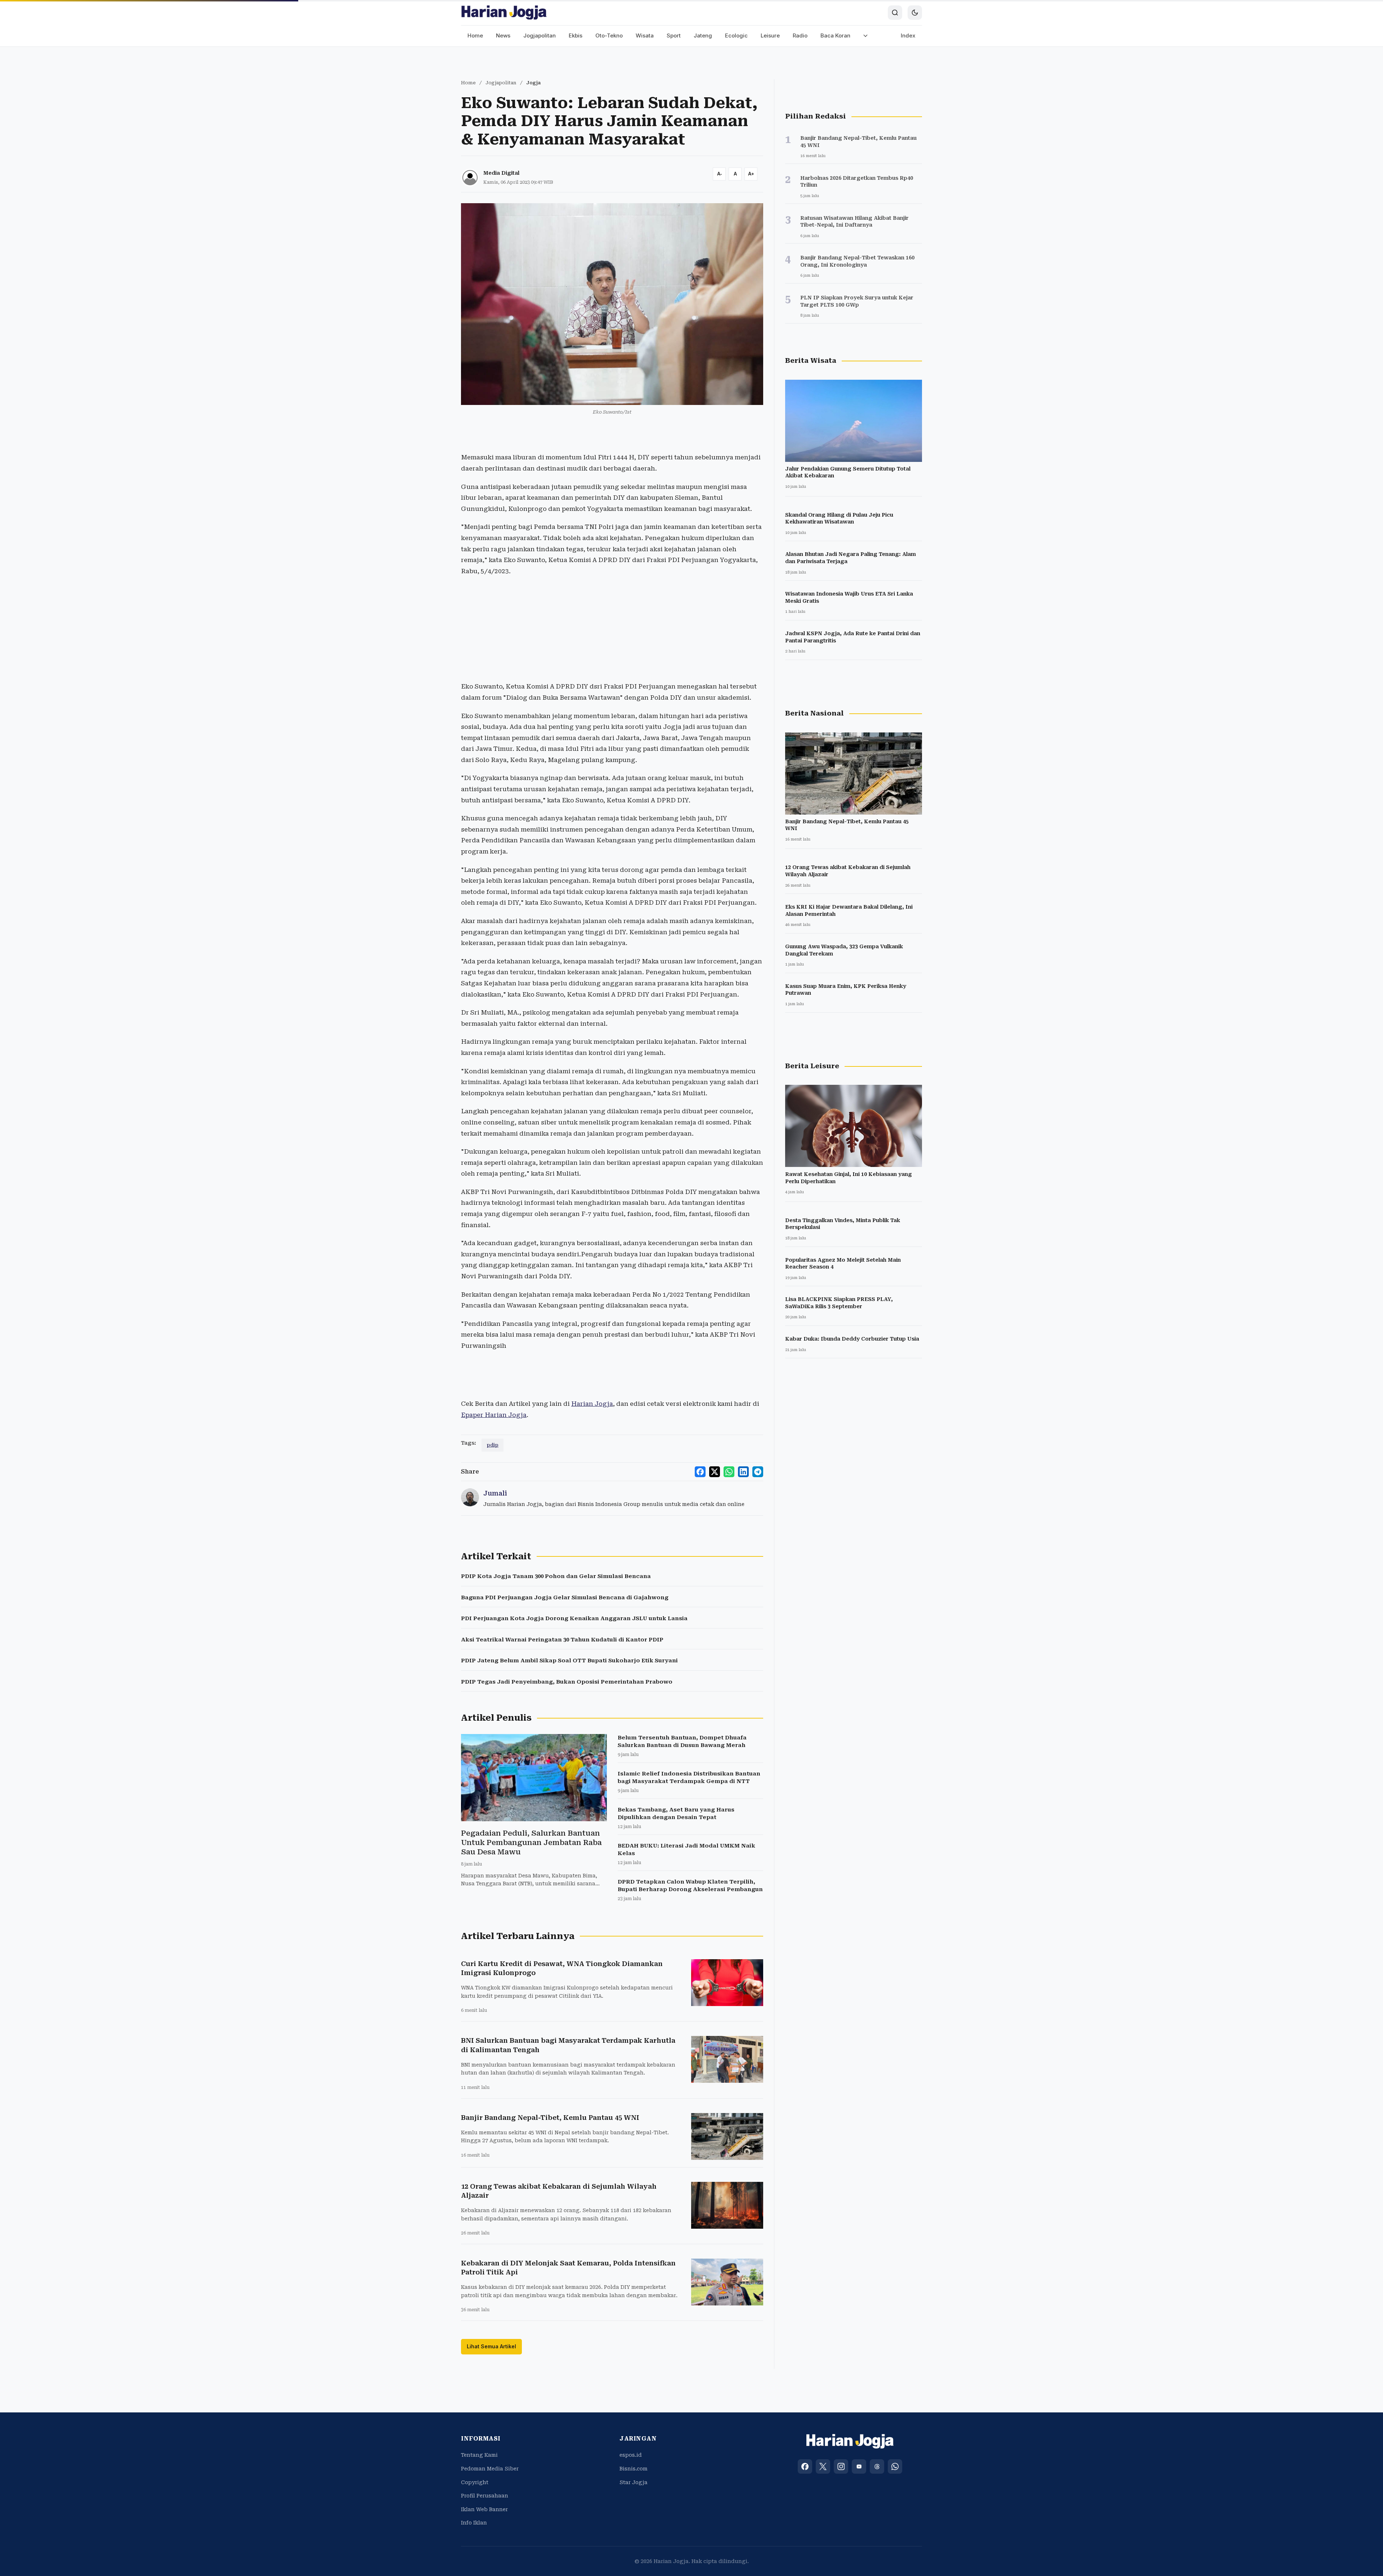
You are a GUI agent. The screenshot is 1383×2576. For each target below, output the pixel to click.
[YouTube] (859, 2466)
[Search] (895, 13)
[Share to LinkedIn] (743, 1472)
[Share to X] (715, 1472)
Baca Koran (835, 35)
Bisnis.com (634, 2469)
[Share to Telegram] (758, 1472)
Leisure (770, 35)
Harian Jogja (592, 1404)
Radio (800, 35)
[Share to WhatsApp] (729, 1472)
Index (908, 35)
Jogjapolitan (540, 35)
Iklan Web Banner (484, 2509)
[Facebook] (805, 2466)
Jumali (495, 1493)
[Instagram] (841, 2466)
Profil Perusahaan (485, 2496)
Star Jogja (634, 2482)
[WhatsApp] (895, 2466)
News (503, 35)
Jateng (703, 35)
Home (475, 35)
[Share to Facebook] (700, 1472)
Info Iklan (474, 2523)
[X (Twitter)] (823, 2466)
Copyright (475, 2482)
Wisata (645, 35)
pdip (493, 1445)
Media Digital (501, 173)
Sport (674, 35)
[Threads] (877, 2466)
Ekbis (576, 35)
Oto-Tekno (609, 35)
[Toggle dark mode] (915, 13)
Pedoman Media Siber (490, 2469)
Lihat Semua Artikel (491, 2346)
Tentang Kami (479, 2455)
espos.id (631, 2455)
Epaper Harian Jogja (494, 1415)
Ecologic (736, 35)
